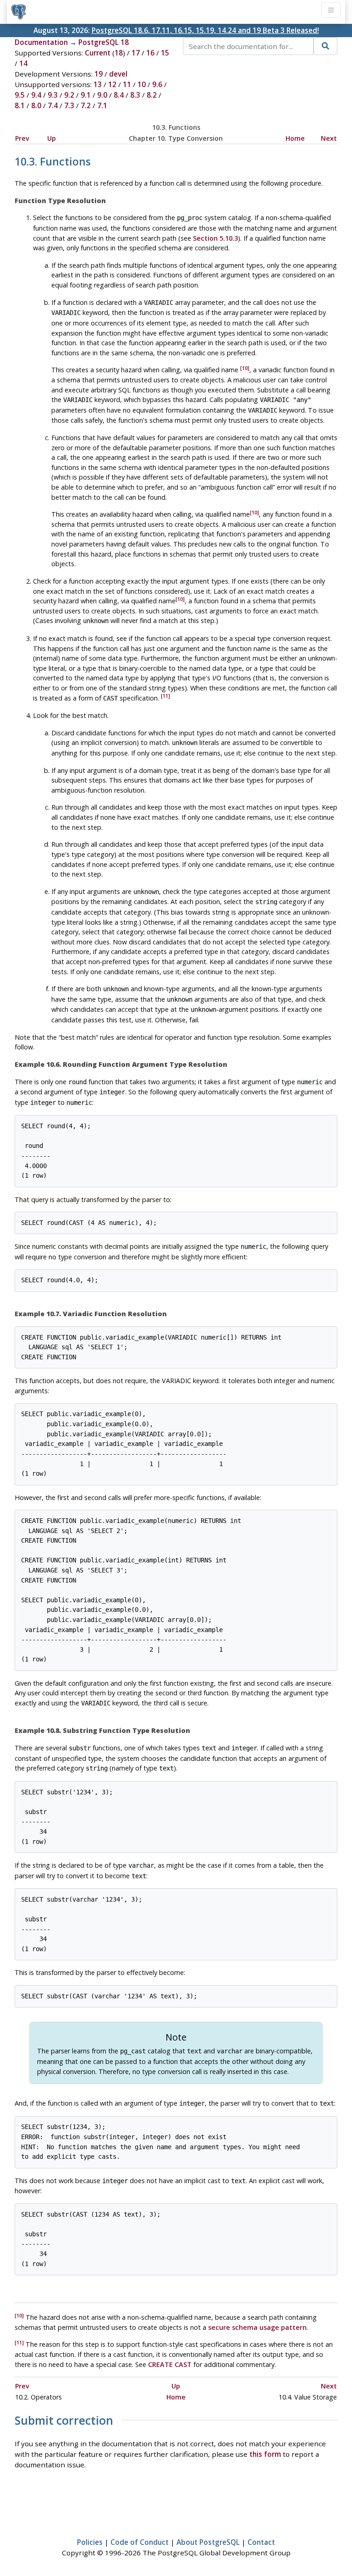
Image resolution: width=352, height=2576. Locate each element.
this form (265, 2454)
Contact (261, 2542)
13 (98, 84)
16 (150, 53)
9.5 (20, 95)
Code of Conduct (140, 2542)
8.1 (20, 105)
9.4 (36, 95)
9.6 (157, 84)
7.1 (102, 105)
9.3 (53, 95)
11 (127, 84)
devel (118, 74)
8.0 (36, 105)
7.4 (53, 105)
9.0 (102, 95)
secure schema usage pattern (257, 2327)
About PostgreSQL (208, 2542)
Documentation (41, 42)
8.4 (119, 95)
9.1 (86, 95)
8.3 (135, 95)
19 (99, 74)
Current (98, 53)
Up (52, 138)
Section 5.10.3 (215, 238)
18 (119, 53)
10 (142, 84)
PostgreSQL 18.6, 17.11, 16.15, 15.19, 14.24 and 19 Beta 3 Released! (205, 30)
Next (329, 138)
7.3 (69, 105)
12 (112, 84)
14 (23, 63)
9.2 (69, 95)
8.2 (152, 95)
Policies (90, 2542)
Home (295, 138)
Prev (22, 138)
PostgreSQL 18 (104, 42)
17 (136, 53)
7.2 (86, 105)
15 (165, 53)
